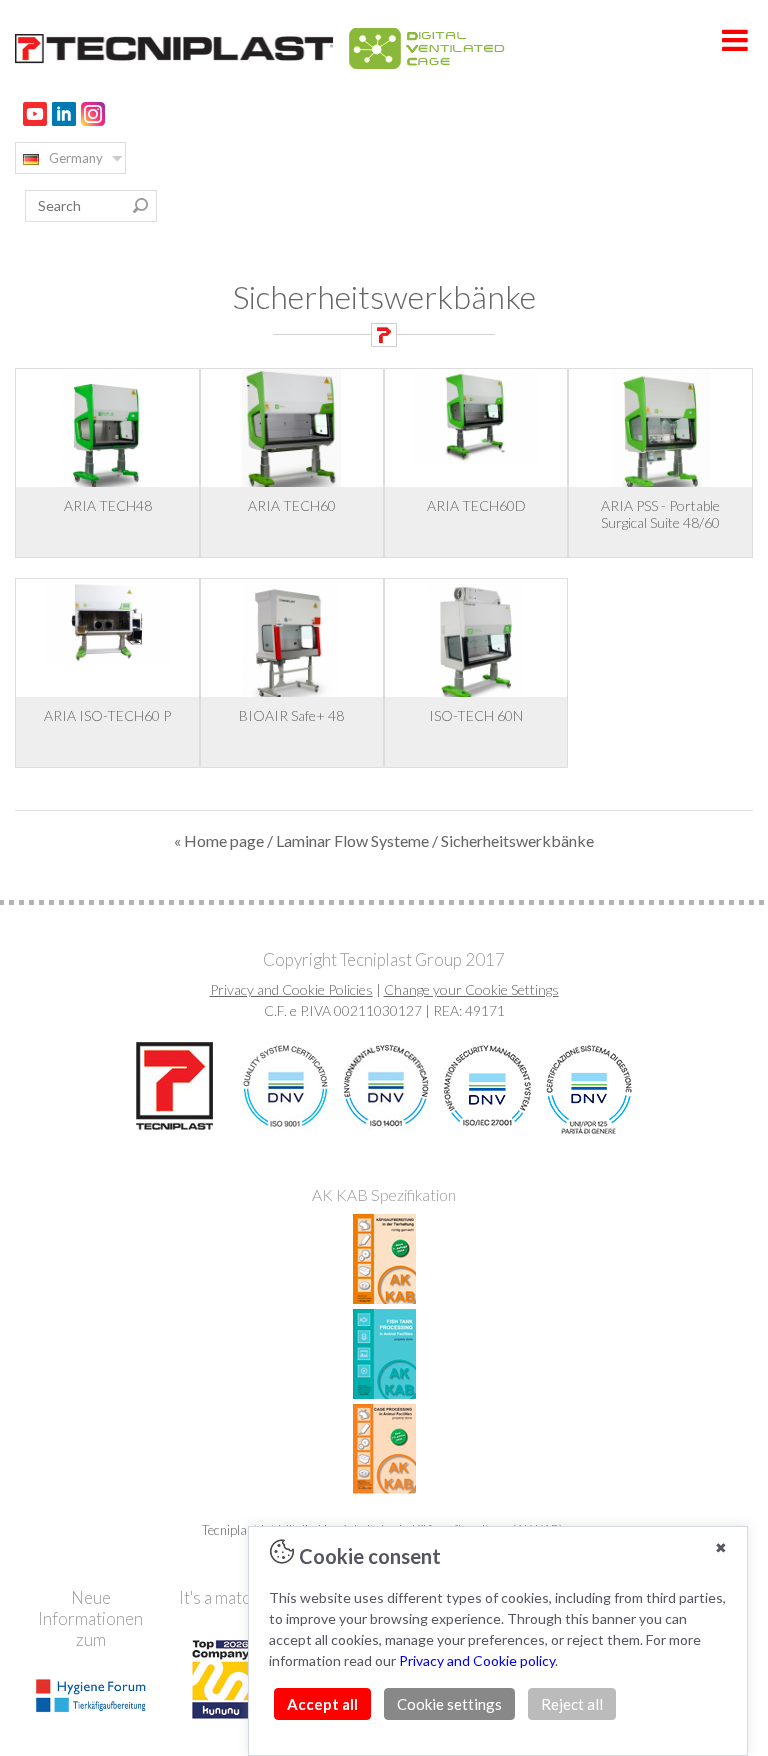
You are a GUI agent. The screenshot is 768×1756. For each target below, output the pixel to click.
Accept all (322, 1704)
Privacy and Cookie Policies (291, 989)
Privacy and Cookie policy (477, 1660)
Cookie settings (449, 1704)
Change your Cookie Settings (471, 989)
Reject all (572, 1704)
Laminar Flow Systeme (352, 840)
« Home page (219, 840)
